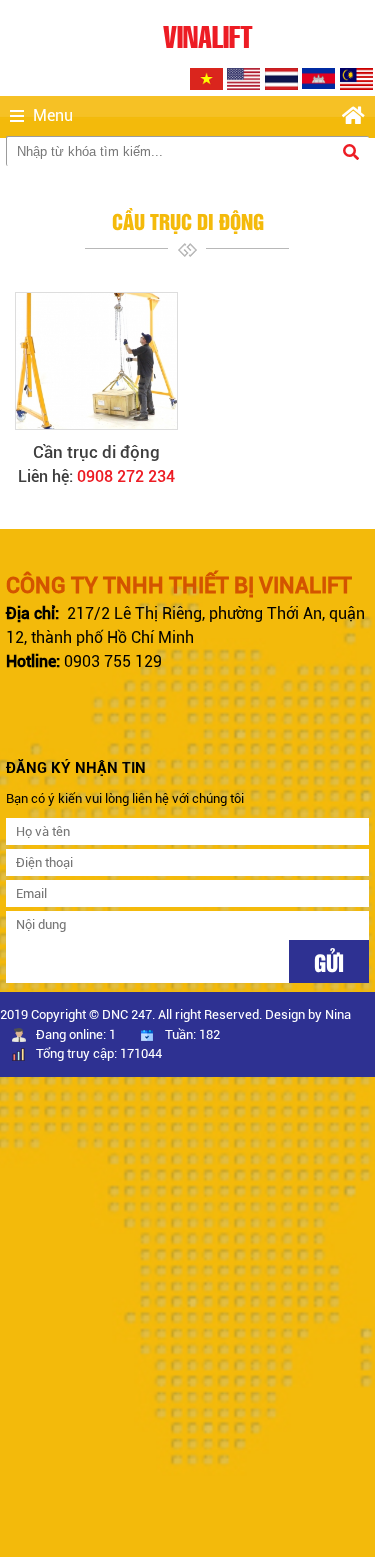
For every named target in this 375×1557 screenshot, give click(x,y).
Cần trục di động (96, 452)
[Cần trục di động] (97, 361)
